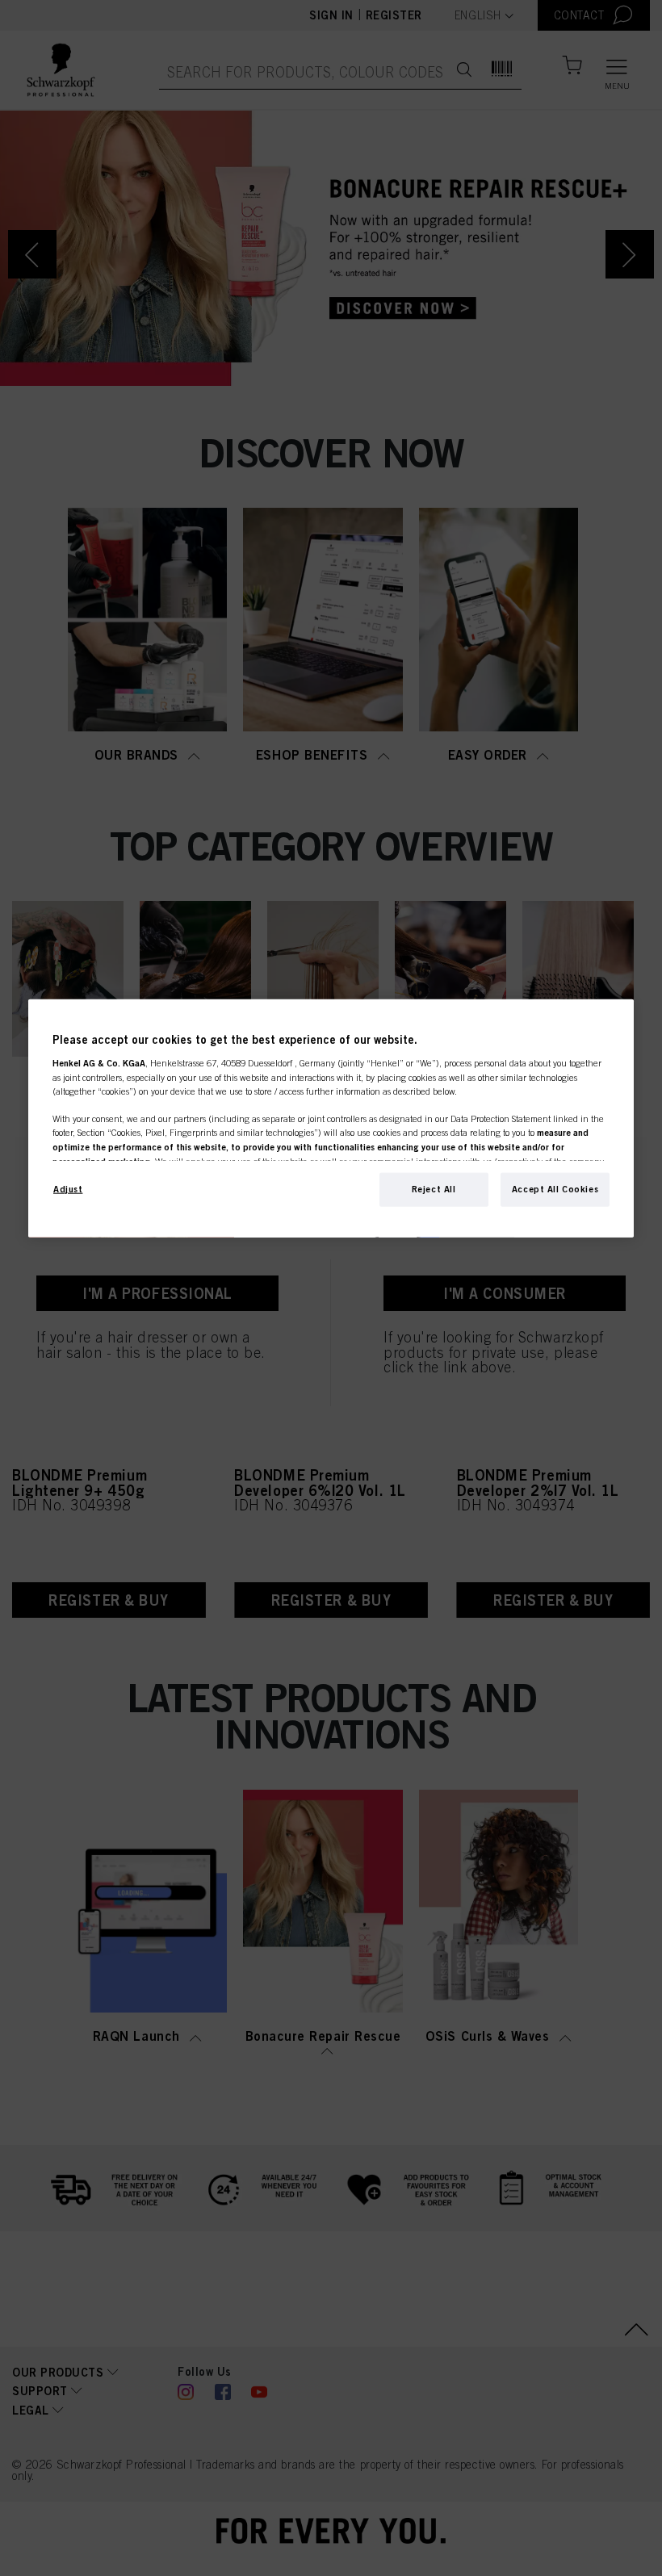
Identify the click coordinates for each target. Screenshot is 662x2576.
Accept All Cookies (555, 1189)
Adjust (68, 1189)
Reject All (434, 1189)
